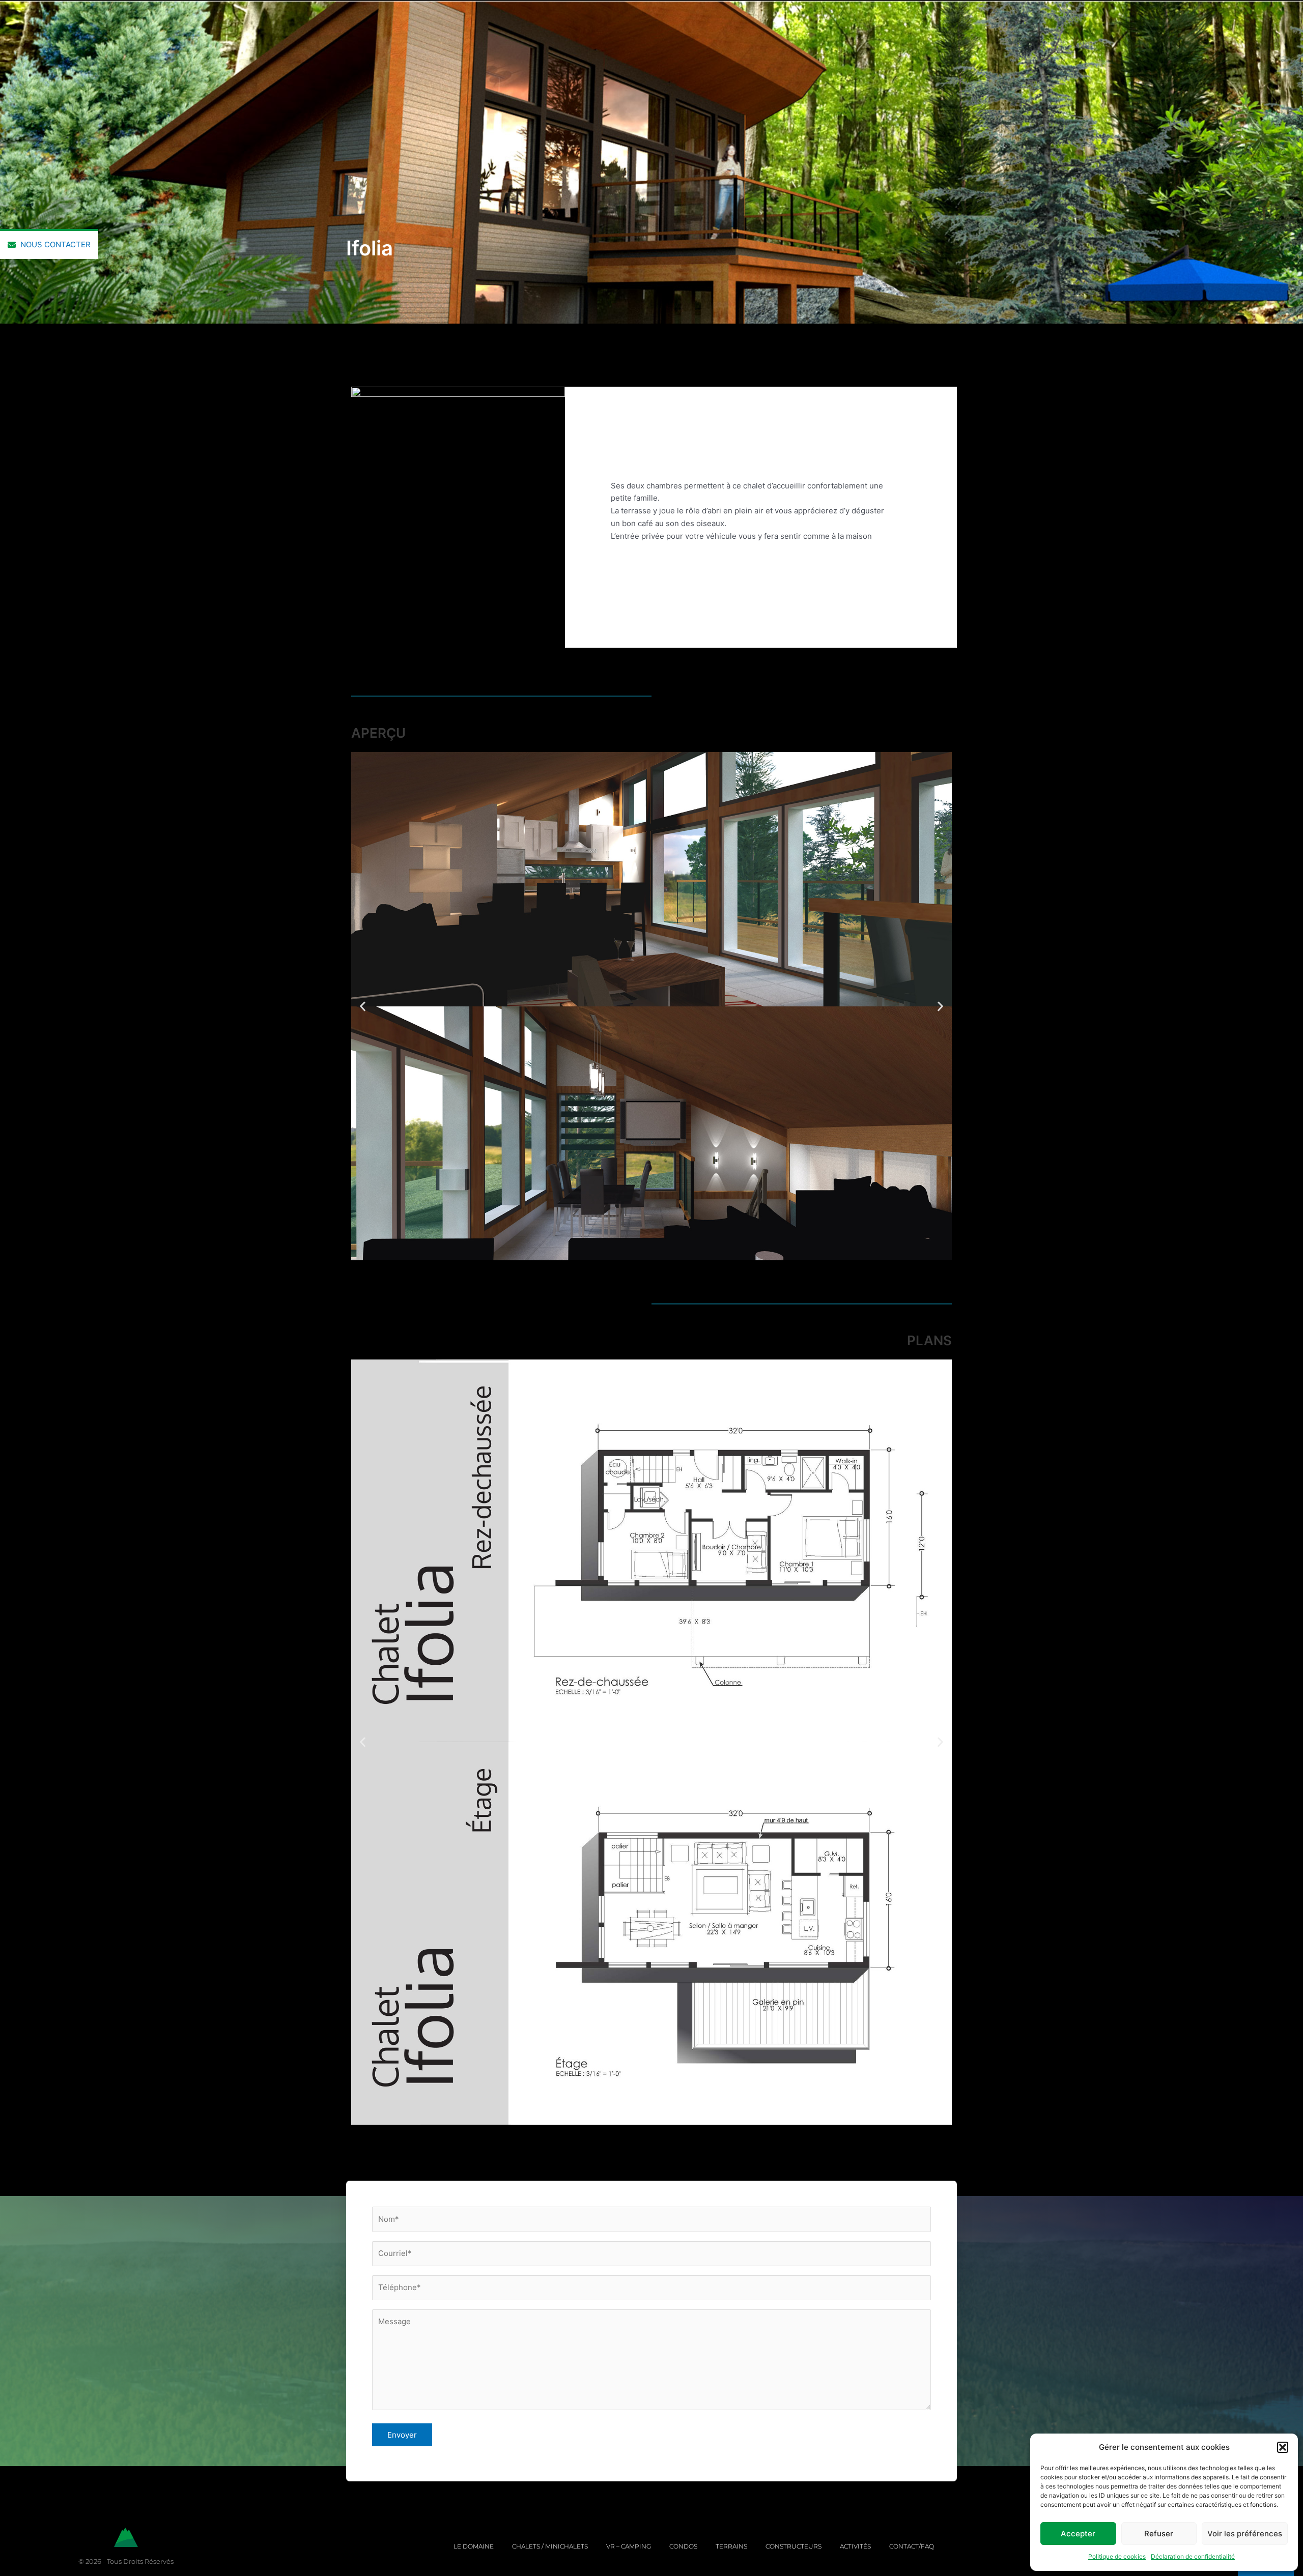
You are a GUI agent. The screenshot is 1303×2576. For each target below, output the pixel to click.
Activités (855, 2546)
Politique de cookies (1117, 2556)
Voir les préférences (1245, 2534)
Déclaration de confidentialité (1193, 2556)
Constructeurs (794, 2546)
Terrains (731, 2546)
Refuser (1159, 2534)
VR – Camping (629, 2546)
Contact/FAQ (912, 2546)
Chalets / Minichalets (550, 2546)
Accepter (1078, 2534)
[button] (1283, 2447)
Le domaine (474, 2546)
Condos (683, 2546)
